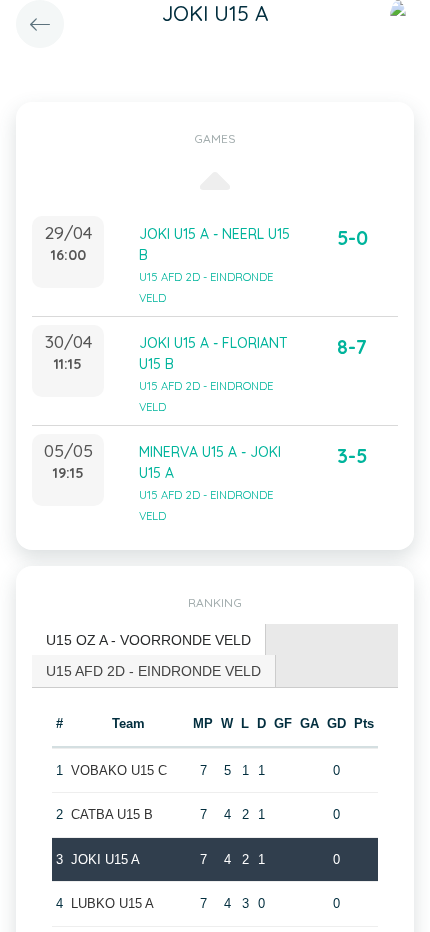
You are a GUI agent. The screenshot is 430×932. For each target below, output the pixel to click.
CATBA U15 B (112, 814)
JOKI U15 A (105, 859)
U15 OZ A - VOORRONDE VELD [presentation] (148, 640)
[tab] (149, 640)
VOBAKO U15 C (119, 770)
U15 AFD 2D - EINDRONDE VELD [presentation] (153, 671)
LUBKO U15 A (112, 903)
